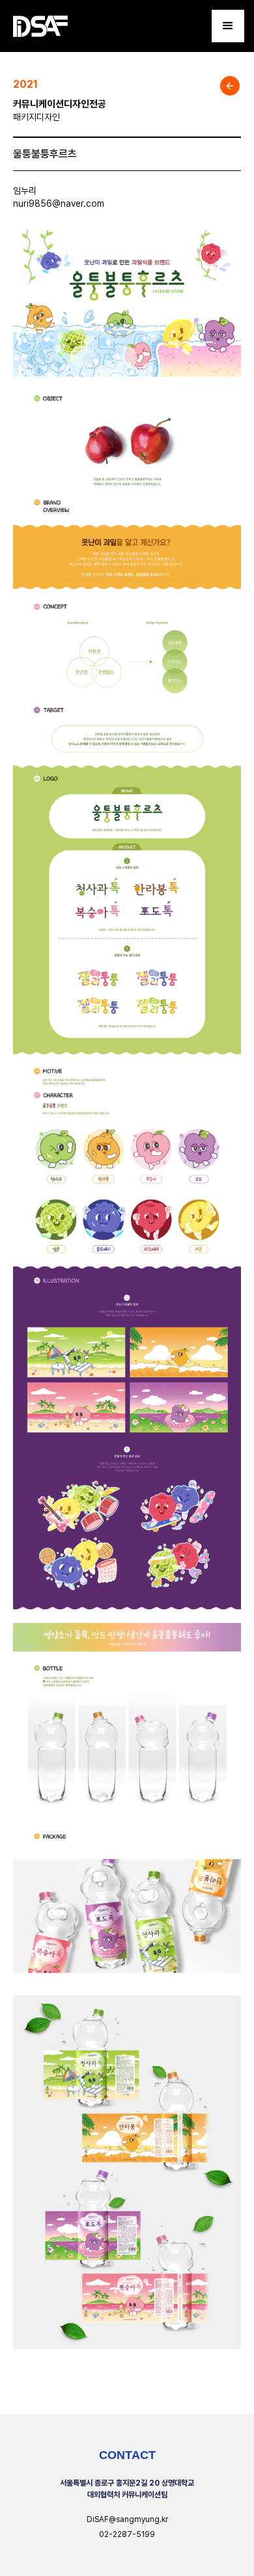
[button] (228, 26)
